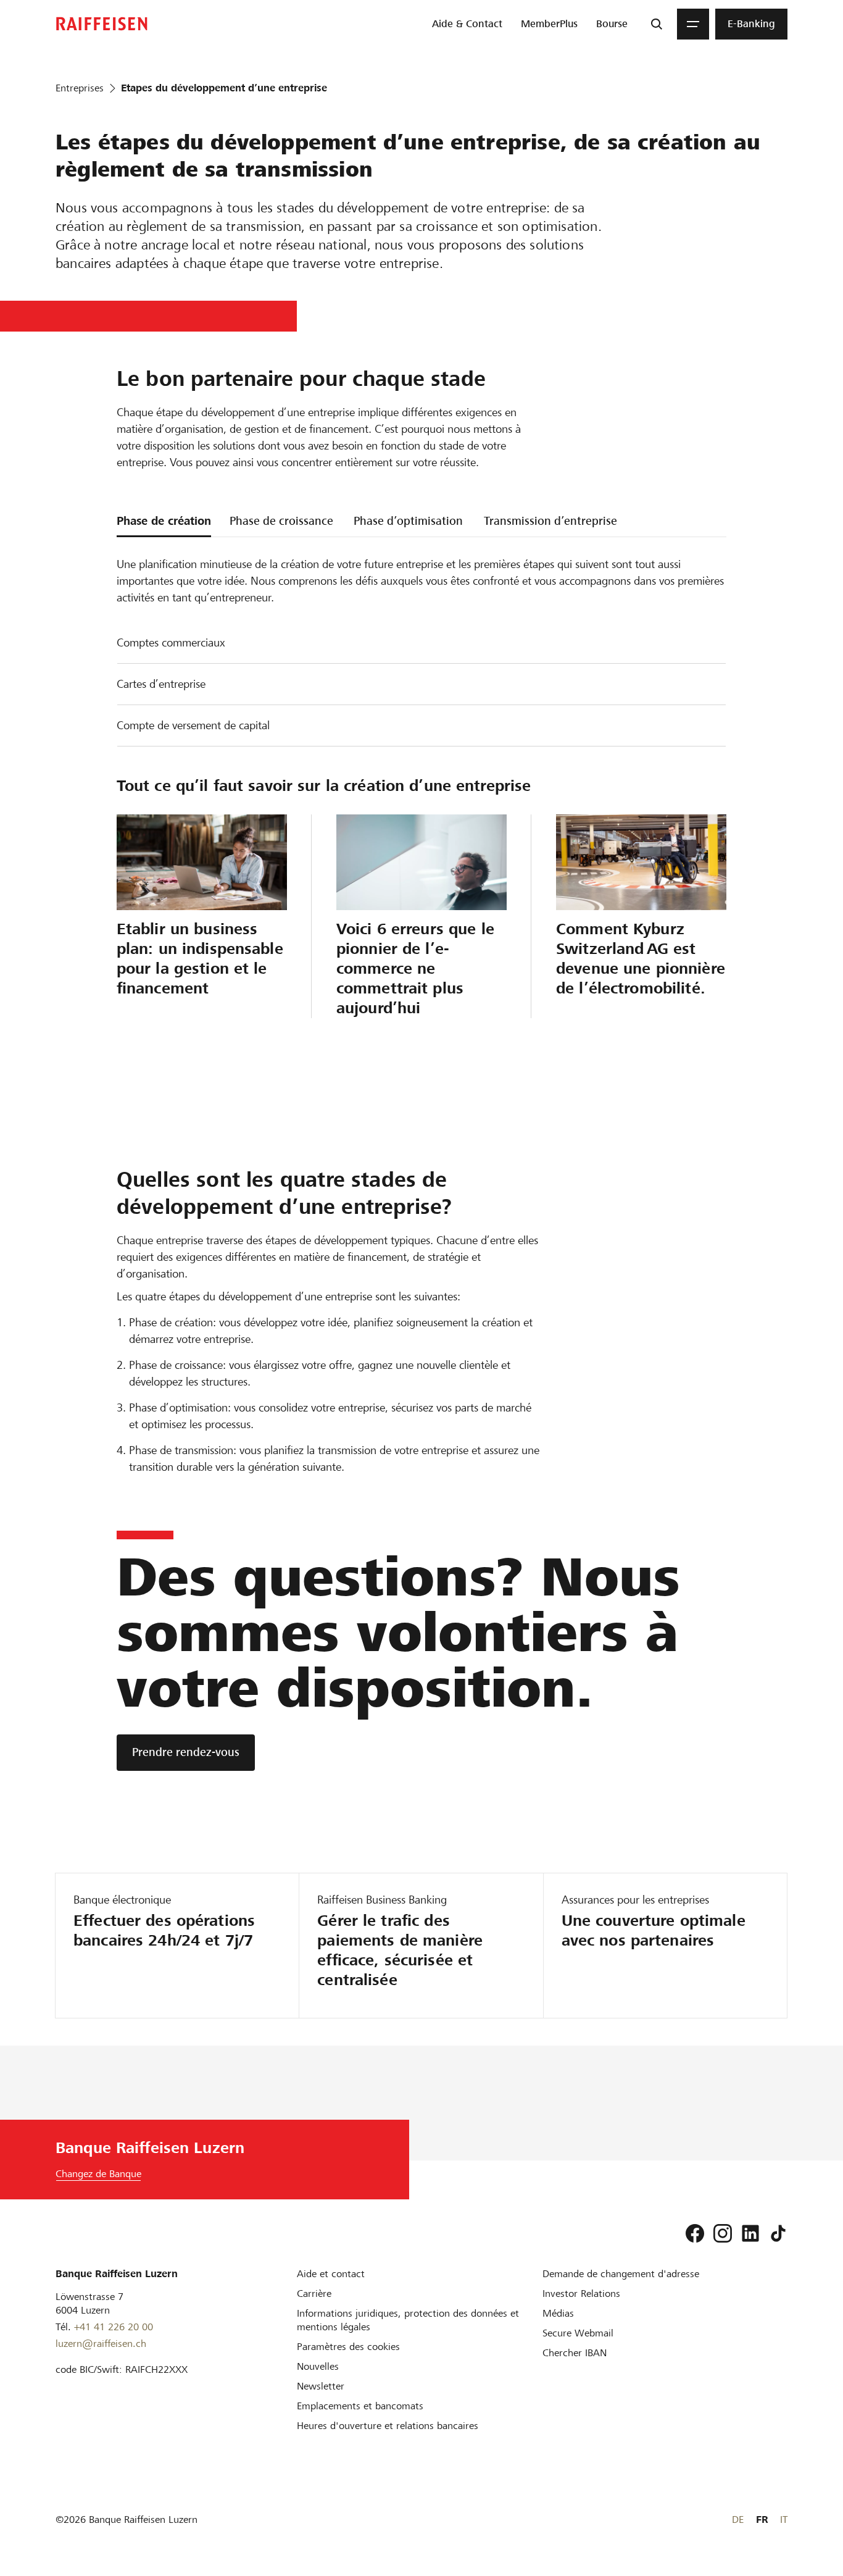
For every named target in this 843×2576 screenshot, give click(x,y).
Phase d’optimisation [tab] (408, 521)
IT (784, 2520)
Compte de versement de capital (193, 725)
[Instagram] (723, 2233)
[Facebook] (695, 2233)
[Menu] (693, 24)
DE (738, 2520)
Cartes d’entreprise (161, 684)
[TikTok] (778, 2233)
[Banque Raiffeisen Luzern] (102, 24)
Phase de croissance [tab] (281, 521)
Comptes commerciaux (171, 642)
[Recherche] (657, 24)
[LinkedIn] (750, 2233)
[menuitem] (467, 24)
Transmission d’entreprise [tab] (550, 521)
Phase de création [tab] (164, 521)
